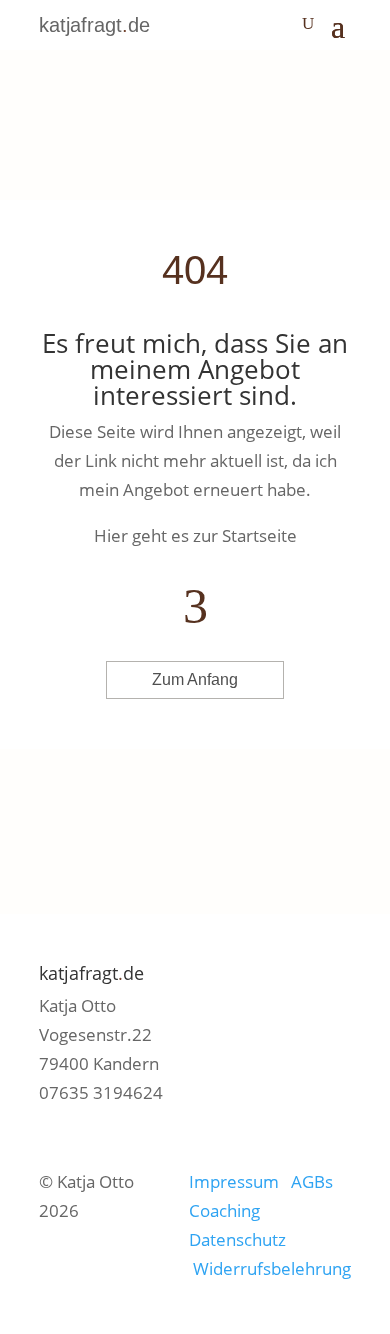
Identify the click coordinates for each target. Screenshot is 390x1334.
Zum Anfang (195, 679)
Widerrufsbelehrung (272, 1268)
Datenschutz (237, 1239)
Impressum (238, 1181)
